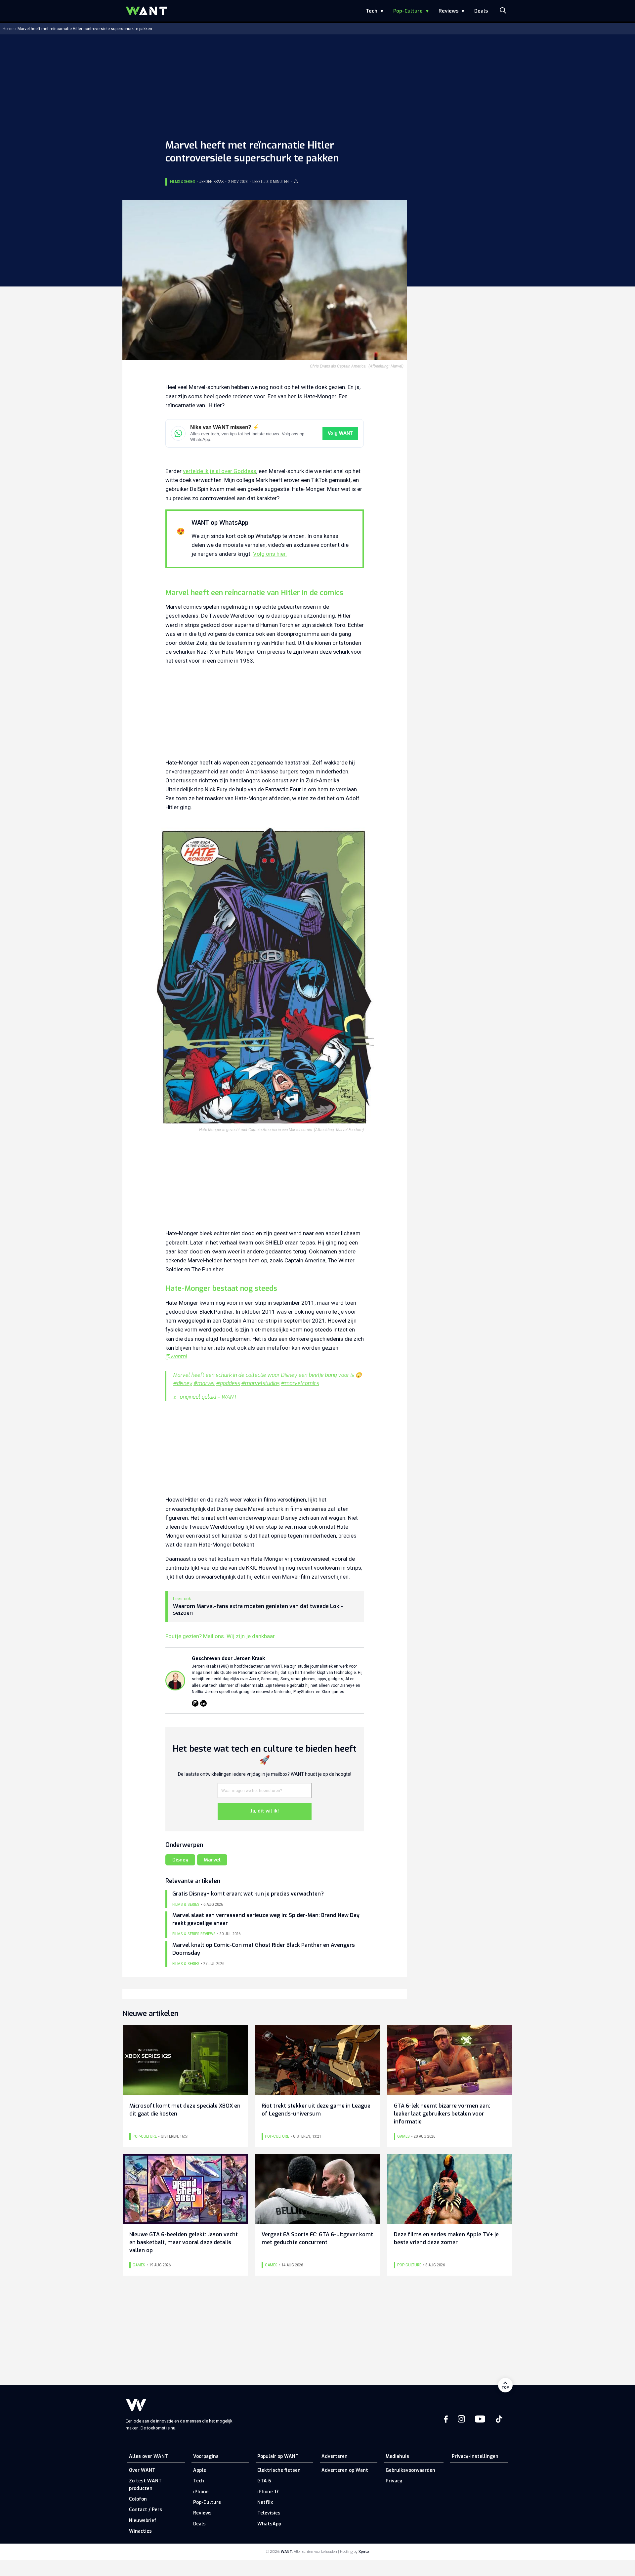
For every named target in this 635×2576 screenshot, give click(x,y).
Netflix (265, 2502)
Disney (180, 1860)
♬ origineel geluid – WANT (205, 1397)
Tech (372, 11)
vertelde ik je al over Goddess (220, 471)
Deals (481, 11)
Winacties (140, 2531)
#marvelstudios (260, 1383)
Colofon (138, 2499)
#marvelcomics (300, 1383)
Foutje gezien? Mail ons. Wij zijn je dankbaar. (221, 1636)
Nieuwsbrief (143, 2521)
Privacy (394, 2481)
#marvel (204, 1383)
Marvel (212, 1860)
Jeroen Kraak (212, 182)
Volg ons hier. (270, 554)
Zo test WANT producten (145, 2485)
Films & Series (182, 182)
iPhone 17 (268, 2492)
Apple (200, 2470)
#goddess (228, 1383)
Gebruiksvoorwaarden (410, 2470)
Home (8, 29)
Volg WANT (340, 433)
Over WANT (142, 2470)
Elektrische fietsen (279, 2470)
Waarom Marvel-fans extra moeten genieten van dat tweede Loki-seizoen (258, 1610)
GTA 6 (264, 2481)
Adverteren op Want (345, 2470)
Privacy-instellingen (475, 2456)
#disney (183, 1383)
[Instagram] (195, 1703)
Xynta (364, 2552)
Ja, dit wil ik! (265, 1811)
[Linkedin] (203, 1703)
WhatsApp (269, 2524)
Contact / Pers (146, 2510)
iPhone (201, 2492)
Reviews (448, 11)
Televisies (269, 2513)
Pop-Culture (408, 11)
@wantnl (176, 1356)
